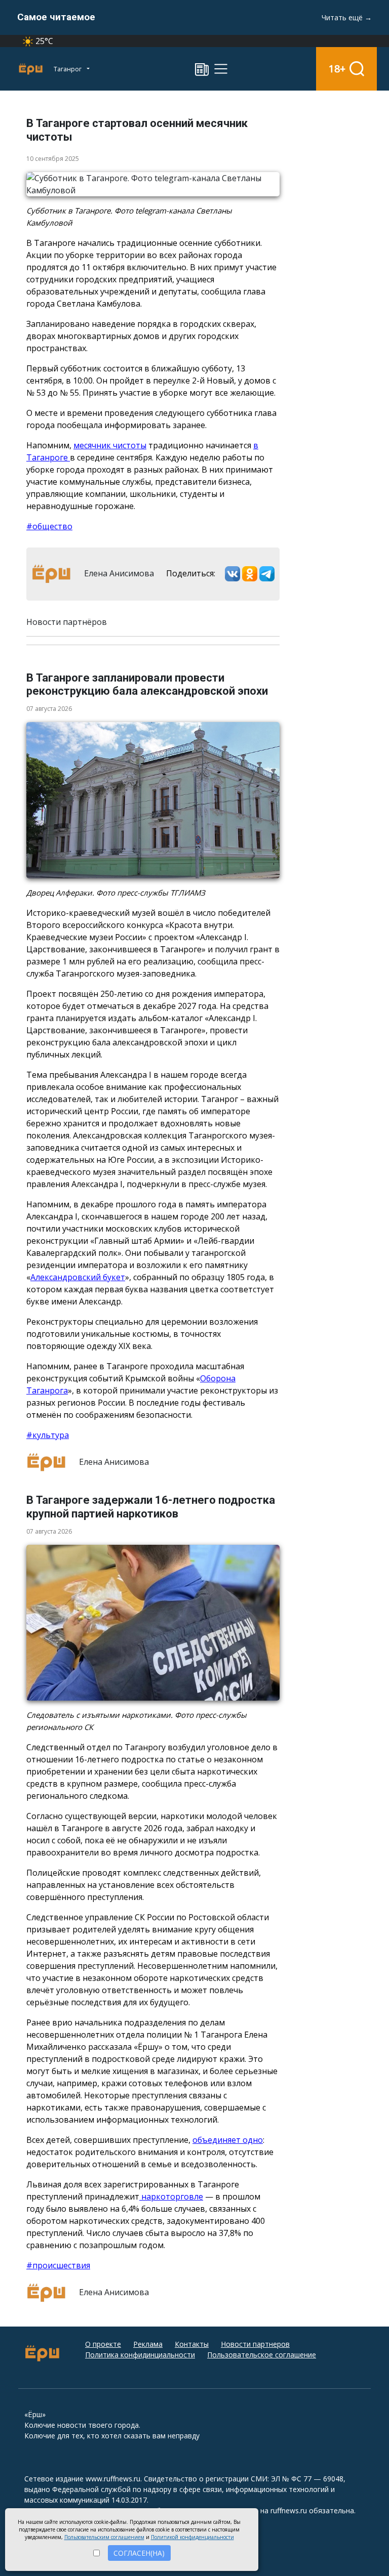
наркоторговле (171, 2197)
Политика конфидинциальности (140, 2355)
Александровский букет (78, 1277)
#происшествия (58, 2265)
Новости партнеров (255, 2344)
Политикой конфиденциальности (192, 2537)
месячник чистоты (110, 445)
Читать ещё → (347, 17)
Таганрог (68, 69)
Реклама (148, 2344)
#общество (49, 526)
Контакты (192, 2344)
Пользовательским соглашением (104, 2537)
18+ (337, 69)
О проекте (103, 2344)
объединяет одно (228, 2140)
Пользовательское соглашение (262, 2355)
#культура (48, 1435)
